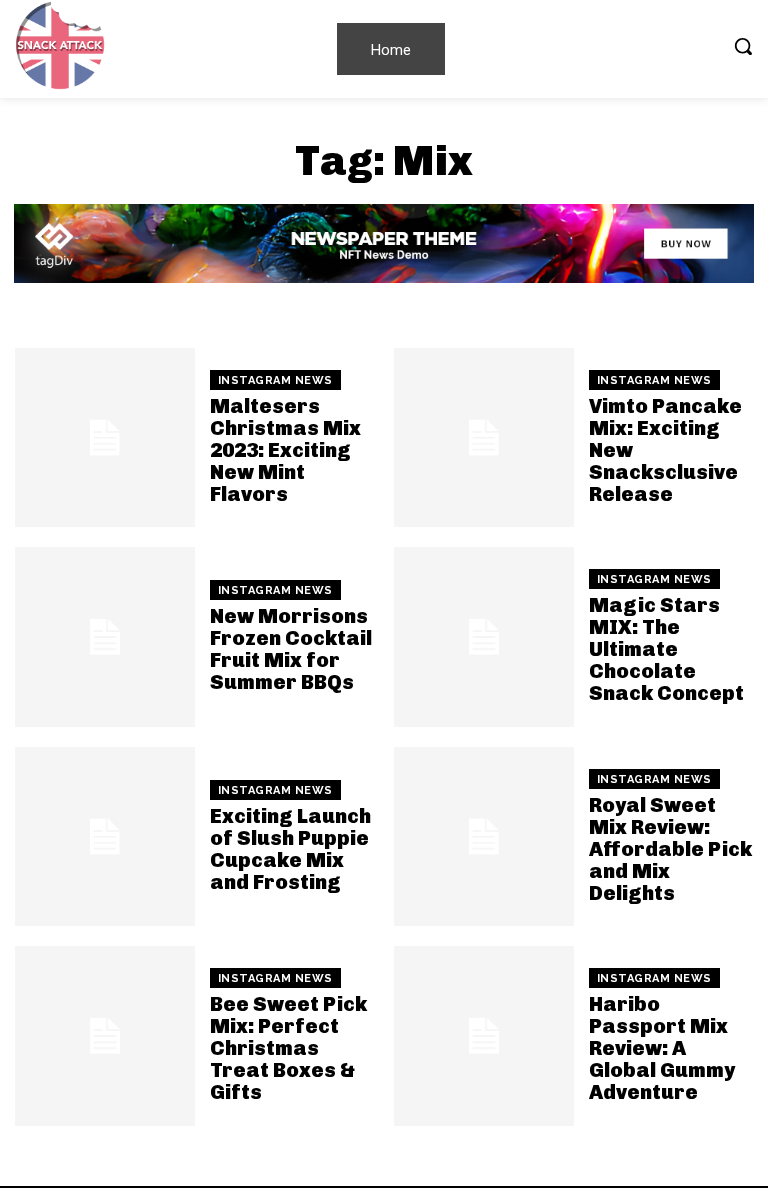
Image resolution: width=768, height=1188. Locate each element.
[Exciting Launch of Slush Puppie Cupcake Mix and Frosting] (105, 837)
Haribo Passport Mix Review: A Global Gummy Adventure (662, 1048)
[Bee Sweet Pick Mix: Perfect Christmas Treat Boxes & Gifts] (105, 1036)
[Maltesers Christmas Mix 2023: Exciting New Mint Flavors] (105, 438)
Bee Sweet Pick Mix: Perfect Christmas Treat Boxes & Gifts (288, 1048)
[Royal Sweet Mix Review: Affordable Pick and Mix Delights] (484, 837)
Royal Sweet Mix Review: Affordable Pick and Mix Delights (670, 849)
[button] (743, 46)
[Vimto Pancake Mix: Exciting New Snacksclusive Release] (484, 438)
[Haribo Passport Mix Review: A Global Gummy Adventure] (484, 1036)
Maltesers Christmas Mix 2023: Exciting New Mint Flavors (285, 450)
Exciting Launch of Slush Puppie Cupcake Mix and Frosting (290, 849)
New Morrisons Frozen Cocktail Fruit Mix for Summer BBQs (291, 649)
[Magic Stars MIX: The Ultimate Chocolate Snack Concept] (484, 637)
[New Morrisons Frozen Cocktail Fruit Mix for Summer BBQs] (105, 637)
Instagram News (275, 380)
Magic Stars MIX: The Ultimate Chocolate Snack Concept (666, 649)
